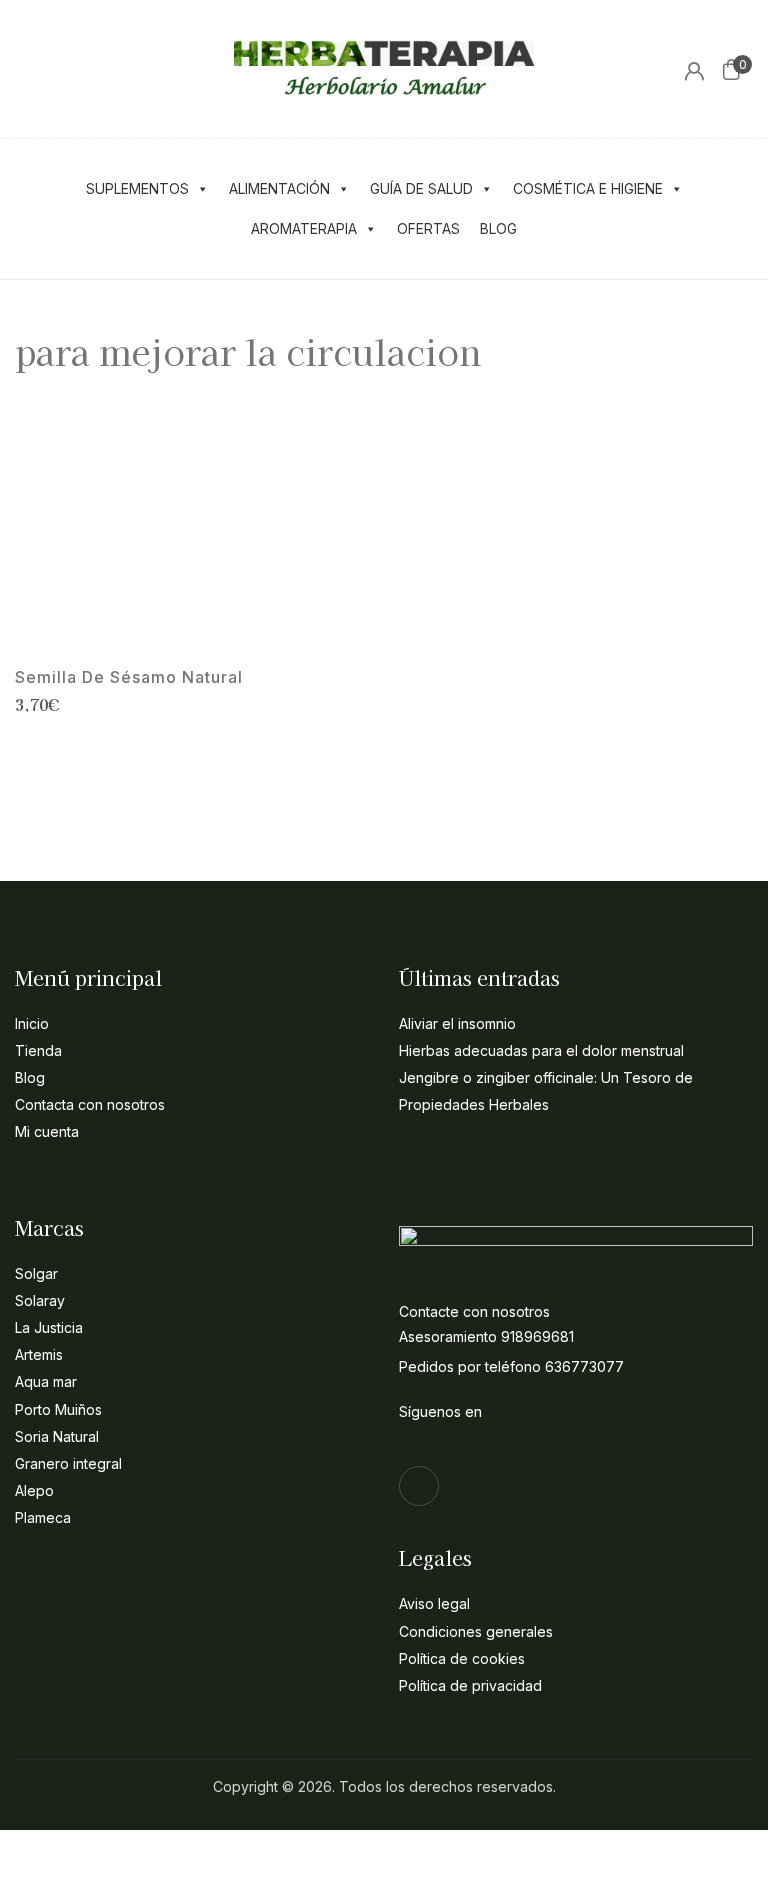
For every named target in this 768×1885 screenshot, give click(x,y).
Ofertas (428, 228)
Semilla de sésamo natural (129, 677)
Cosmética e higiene (588, 188)
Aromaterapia (304, 228)
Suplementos (137, 188)
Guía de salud (421, 188)
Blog (498, 228)
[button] (731, 69)
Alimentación (279, 188)
